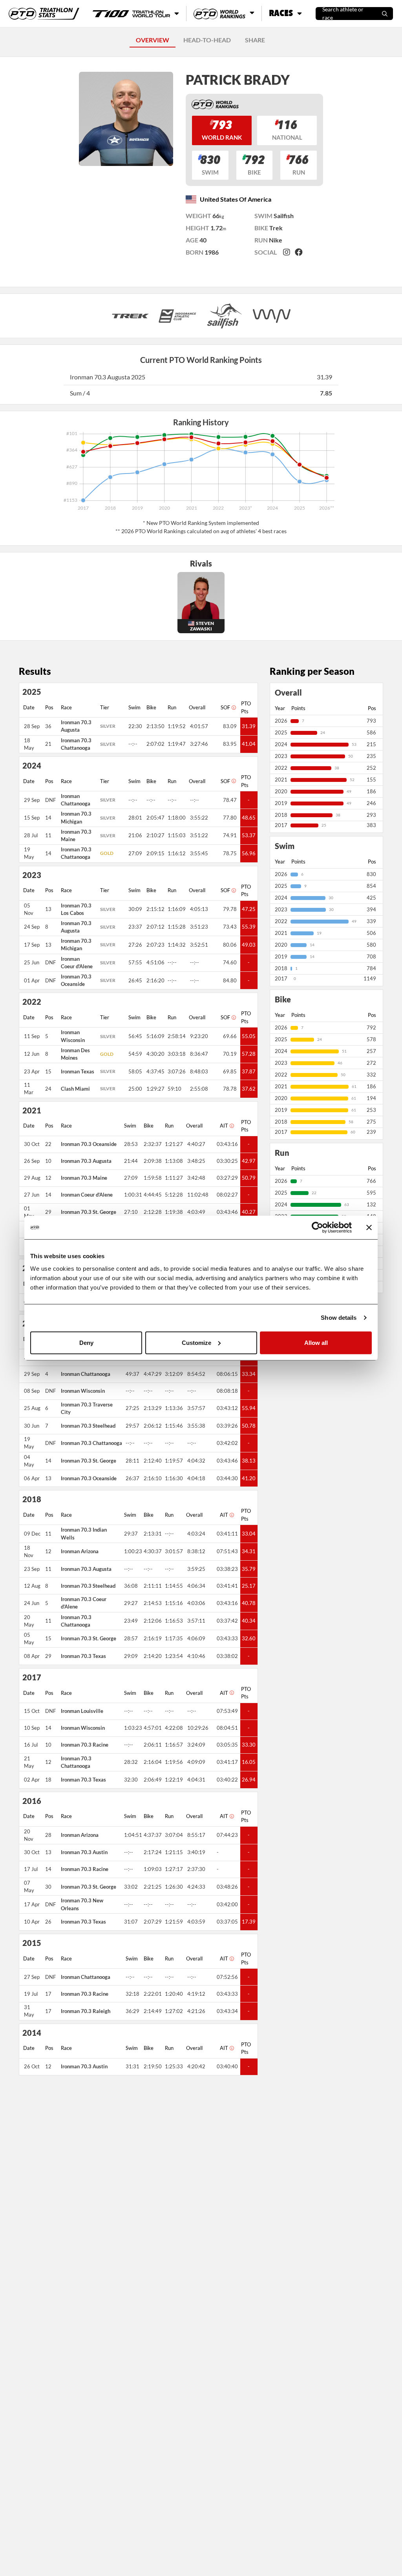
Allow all (316, 1342)
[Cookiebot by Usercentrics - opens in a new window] (317, 1228)
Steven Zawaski (202, 626)
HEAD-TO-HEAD (207, 40)
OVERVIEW (153, 40)
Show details (339, 1318)
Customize (196, 1342)
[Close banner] (369, 1228)
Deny (86, 1342)
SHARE (255, 40)
